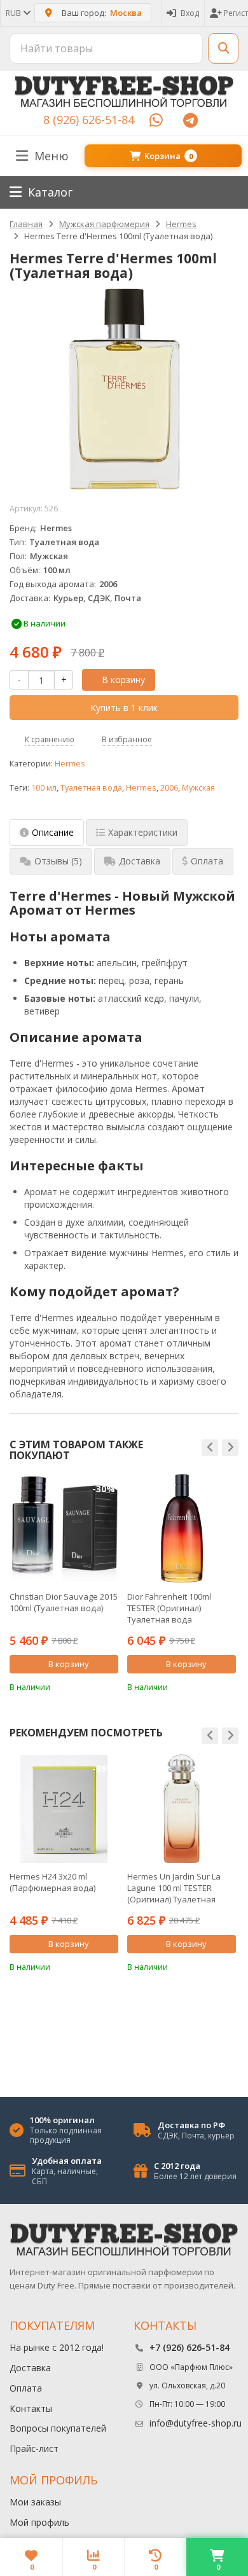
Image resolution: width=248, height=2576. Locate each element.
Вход (190, 13)
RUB (14, 13)
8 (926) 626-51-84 (89, 120)
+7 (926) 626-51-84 (189, 2347)
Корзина (169, 156)
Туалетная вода (91, 788)
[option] (64, 1583)
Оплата (26, 2388)
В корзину (123, 680)
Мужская (198, 788)
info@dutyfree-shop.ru (196, 2423)
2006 (169, 788)
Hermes (70, 764)
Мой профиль (39, 2522)
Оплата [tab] (207, 861)
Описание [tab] (53, 832)
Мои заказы (35, 2502)
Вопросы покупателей (58, 2428)
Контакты (31, 2408)
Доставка (30, 2368)
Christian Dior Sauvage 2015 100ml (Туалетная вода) (64, 1602)
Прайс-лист (34, 2448)
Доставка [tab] (140, 861)
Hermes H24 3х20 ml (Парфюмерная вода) (52, 1882)
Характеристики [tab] (143, 832)
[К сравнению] (92, 1686)
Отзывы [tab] (58, 861)
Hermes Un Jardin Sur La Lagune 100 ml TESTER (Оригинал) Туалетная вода (174, 1888)
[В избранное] (111, 1686)
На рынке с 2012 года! (57, 2347)
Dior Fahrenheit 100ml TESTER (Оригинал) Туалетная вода (169, 1608)
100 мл (44, 788)
